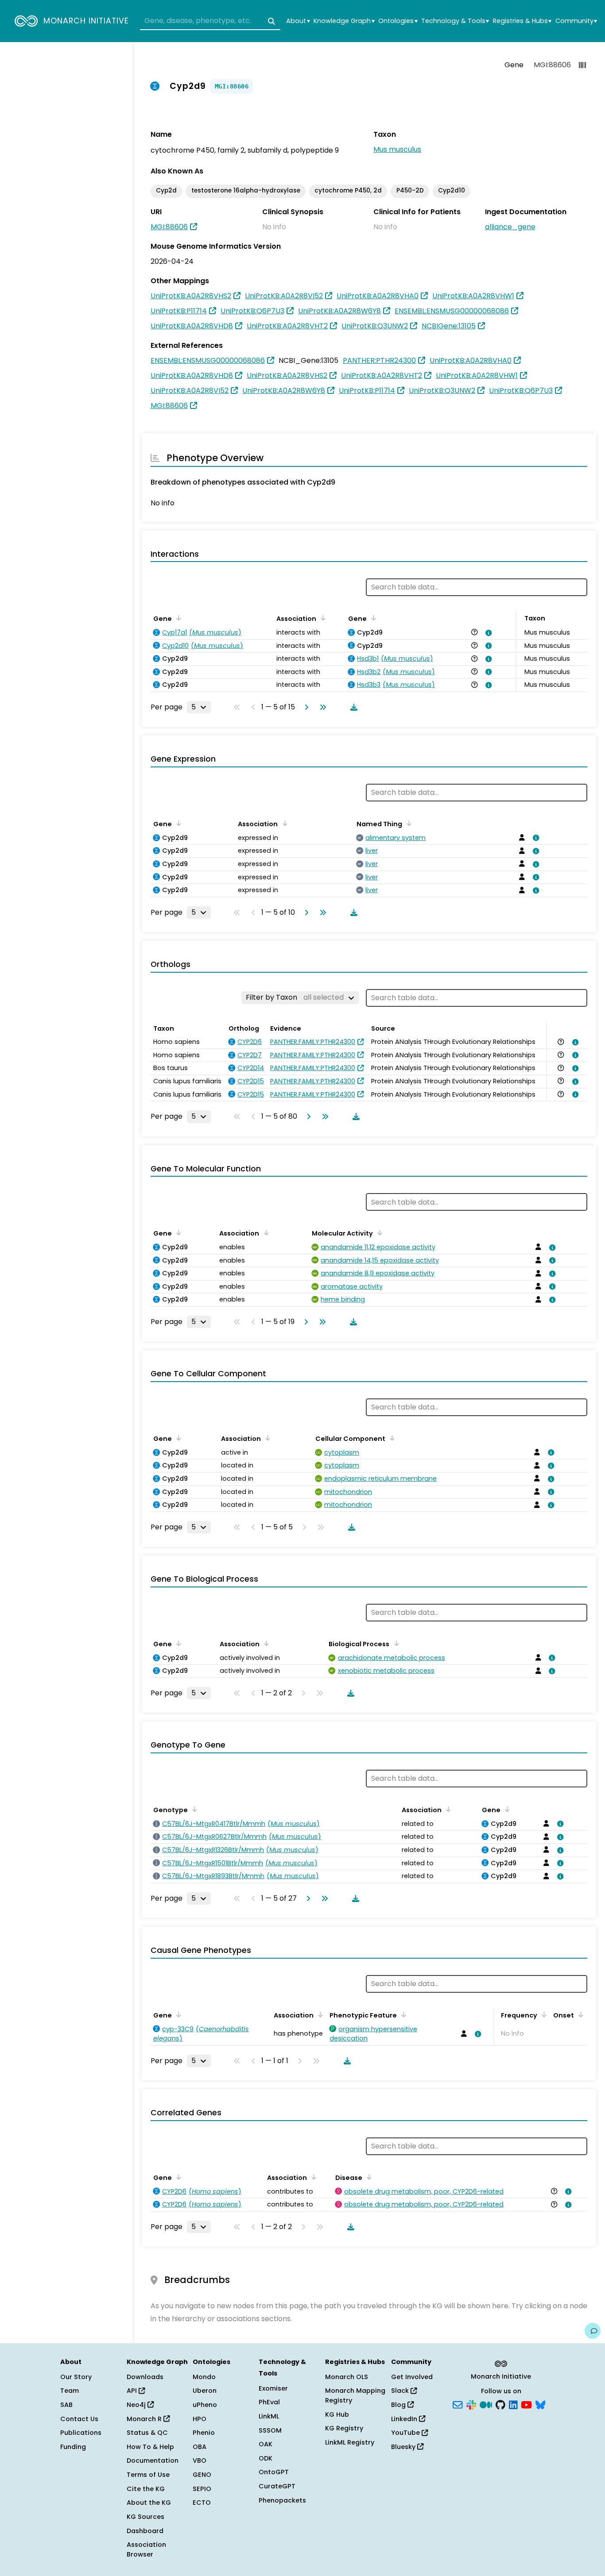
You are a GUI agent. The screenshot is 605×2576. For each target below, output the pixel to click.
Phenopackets (282, 2500)
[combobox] (210, 21)
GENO (202, 2475)
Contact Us (79, 2419)
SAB (66, 2405)
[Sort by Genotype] (193, 1809)
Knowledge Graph (344, 21)
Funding (73, 2447)
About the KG (149, 2503)
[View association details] (487, 633)
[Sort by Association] (322, 618)
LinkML (269, 2416)
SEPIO (202, 2489)
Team (70, 2391)
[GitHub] (500, 2404)
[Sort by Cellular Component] (391, 1438)
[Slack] (471, 2404)
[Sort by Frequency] (543, 2014)
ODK (266, 2458)
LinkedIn (405, 2419)
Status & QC (147, 2433)
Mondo (204, 2377)
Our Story (76, 2377)
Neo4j (137, 2405)
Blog (399, 2405)
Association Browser (146, 2549)
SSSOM (270, 2430)
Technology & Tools (455, 21)
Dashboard (145, 2531)
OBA (200, 2447)
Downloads (145, 2377)
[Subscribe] (458, 2404)
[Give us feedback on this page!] (593, 2331)
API (133, 2391)
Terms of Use (148, 2475)
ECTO (202, 2503)
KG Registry (344, 2428)
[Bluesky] (540, 2404)
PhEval (269, 2402)
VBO (200, 2460)
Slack (401, 2391)
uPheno (205, 2405)
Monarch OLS (347, 2377)
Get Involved (412, 2377)
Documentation (153, 2460)
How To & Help (150, 2447)
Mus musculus (397, 149)
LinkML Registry (350, 2442)
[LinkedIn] (513, 2404)
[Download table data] (352, 707)
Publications (81, 2433)
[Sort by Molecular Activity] (378, 1232)
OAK (266, 2444)
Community (576, 21)
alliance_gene (510, 227)
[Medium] (486, 2404)
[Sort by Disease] (368, 2177)
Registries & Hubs (522, 21)
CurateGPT (277, 2486)
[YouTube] (526, 2404)
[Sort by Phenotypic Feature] (402, 2014)
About (298, 21)
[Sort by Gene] (177, 618)
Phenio (204, 2433)
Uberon (205, 2391)
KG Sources (145, 2517)
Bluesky (404, 2447)
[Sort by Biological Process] (395, 1643)
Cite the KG (146, 2489)
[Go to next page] (305, 707)
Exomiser (273, 2388)
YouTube (406, 2433)
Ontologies (398, 21)
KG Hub (337, 2414)
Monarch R (145, 2419)
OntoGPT (274, 2472)
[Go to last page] (321, 707)
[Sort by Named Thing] (407, 823)
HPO (200, 2419)
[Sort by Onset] (579, 2014)
